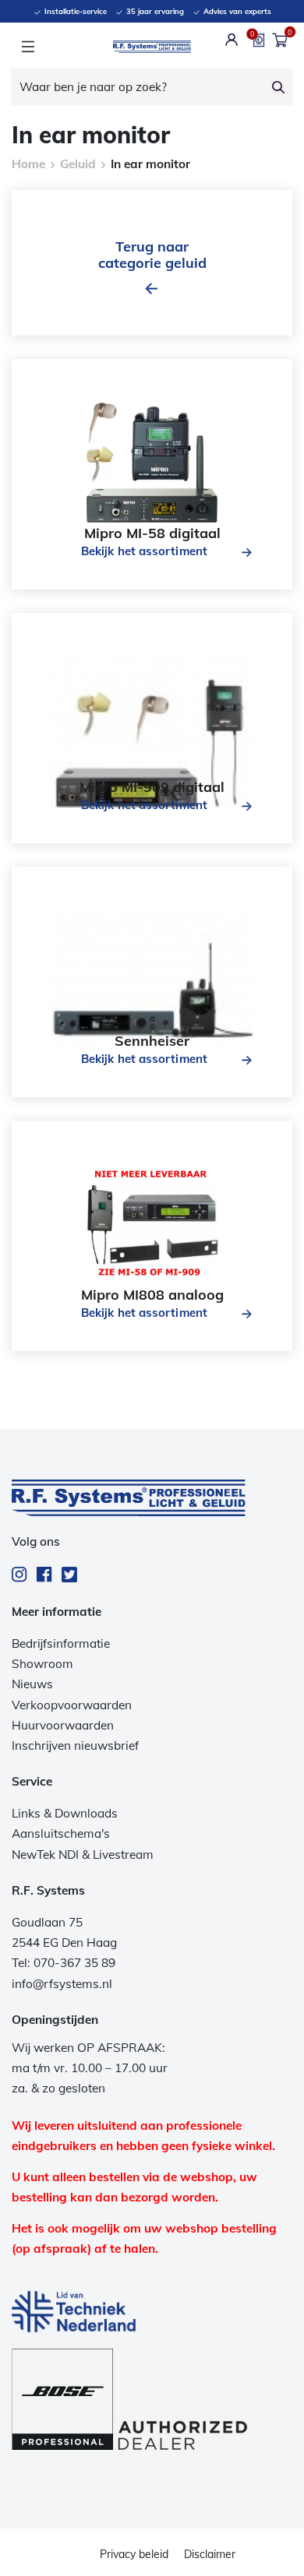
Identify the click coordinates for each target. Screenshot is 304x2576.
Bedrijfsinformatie (61, 1643)
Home (28, 164)
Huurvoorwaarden (63, 1725)
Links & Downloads (65, 1813)
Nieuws (32, 1684)
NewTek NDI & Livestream (83, 1855)
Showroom (42, 1664)
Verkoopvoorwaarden (72, 1705)
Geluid (78, 164)
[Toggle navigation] (28, 47)
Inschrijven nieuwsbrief (75, 1745)
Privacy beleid (134, 2554)
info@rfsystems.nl (62, 1984)
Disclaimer (210, 2554)
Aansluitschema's (61, 1833)
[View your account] (232, 40)
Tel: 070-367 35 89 (64, 1963)
